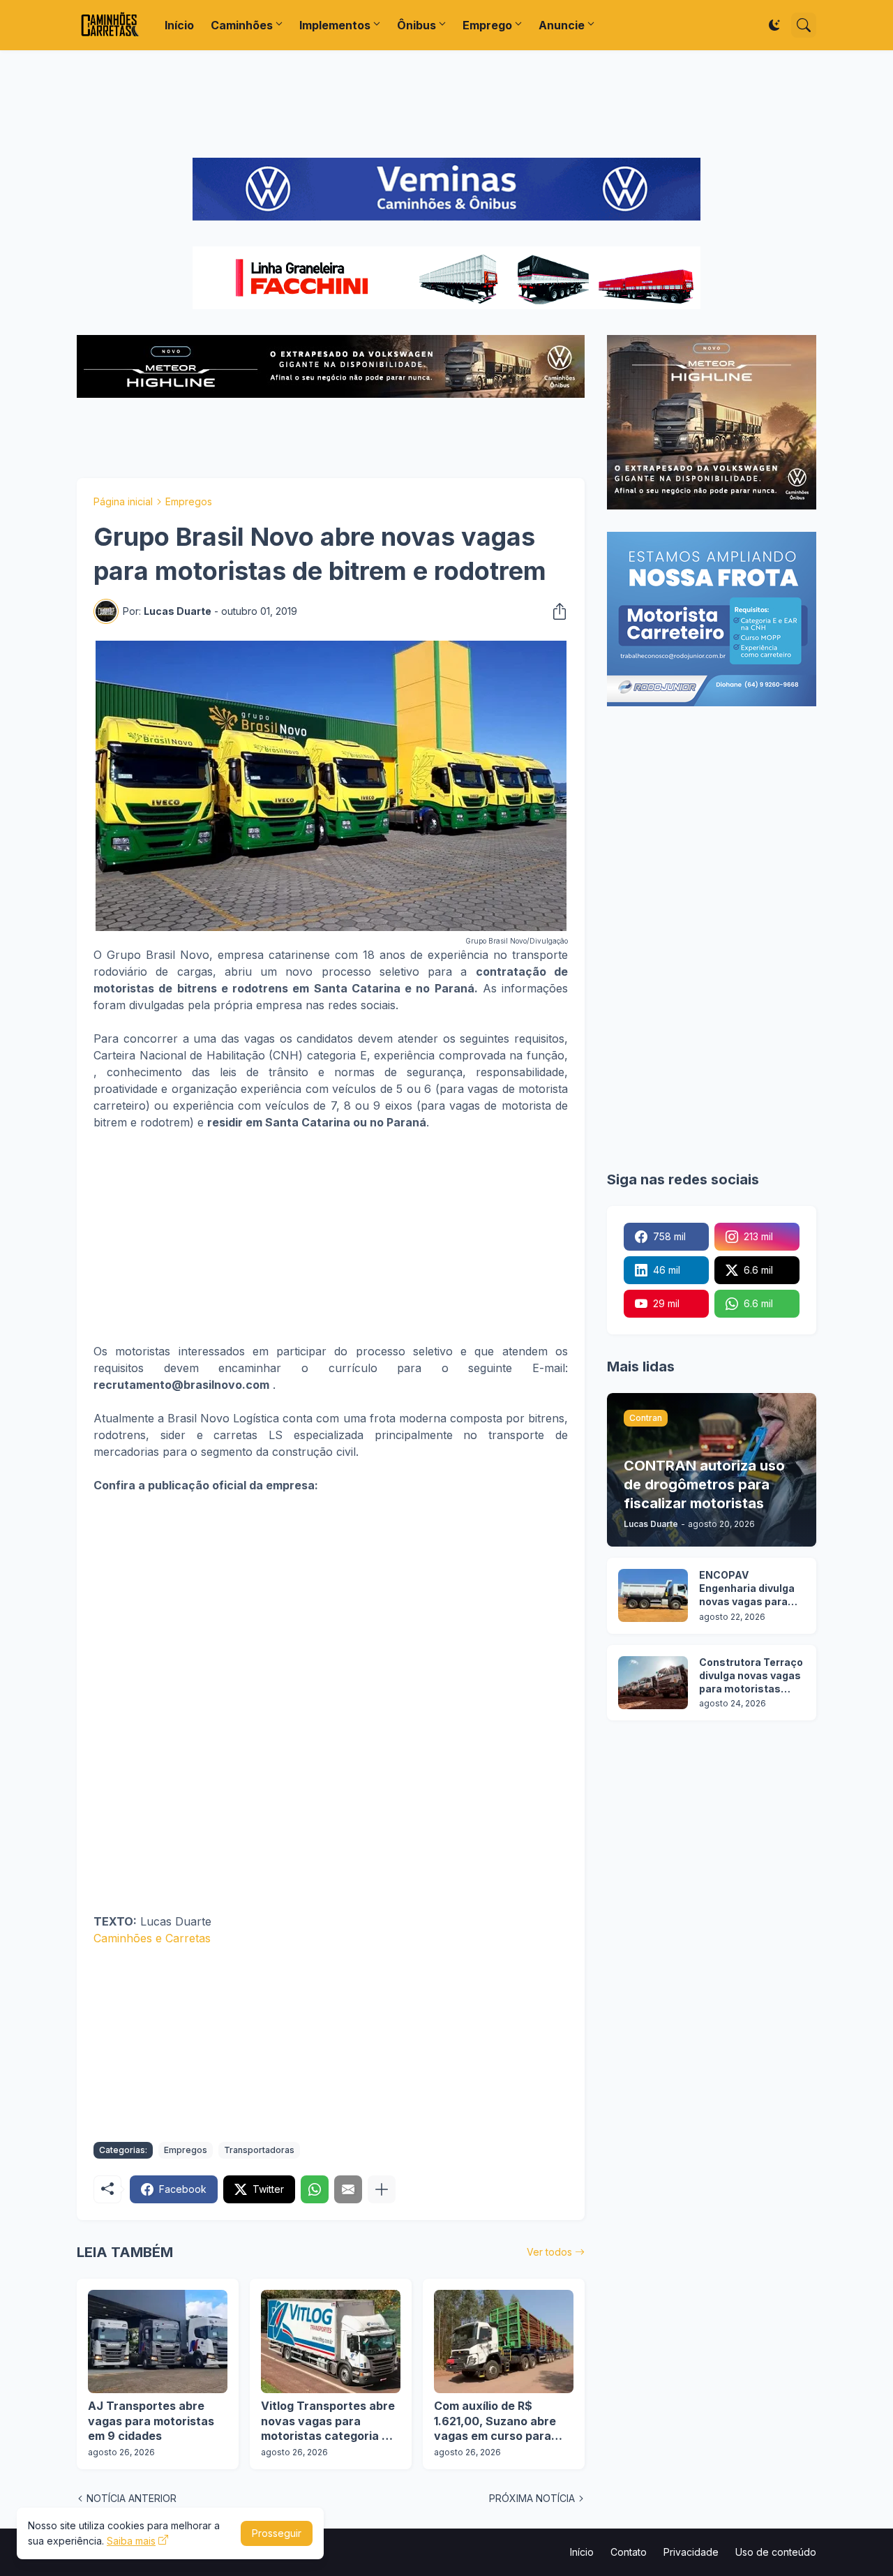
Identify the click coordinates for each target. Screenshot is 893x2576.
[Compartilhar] (555, 611)
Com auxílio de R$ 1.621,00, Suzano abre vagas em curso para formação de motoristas (501, 2421)
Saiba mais (131, 2541)
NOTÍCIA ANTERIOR (132, 2498)
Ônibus (417, 25)
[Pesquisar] (804, 25)
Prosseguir (277, 2533)
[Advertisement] (446, 104)
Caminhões (242, 25)
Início (179, 25)
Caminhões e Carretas (152, 1938)
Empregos (189, 501)
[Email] (348, 2189)
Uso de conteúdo (776, 2552)
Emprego (487, 25)
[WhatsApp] (315, 2189)
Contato (629, 2552)
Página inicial (123, 501)
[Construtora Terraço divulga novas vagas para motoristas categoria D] (653, 1683)
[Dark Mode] (774, 25)
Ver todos (549, 2252)
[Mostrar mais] (382, 2189)
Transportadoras (259, 2150)
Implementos (335, 25)
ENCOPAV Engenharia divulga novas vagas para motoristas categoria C (747, 1589)
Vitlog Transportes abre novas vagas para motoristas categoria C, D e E (328, 2421)
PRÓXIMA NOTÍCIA (532, 2498)
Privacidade (691, 2552)
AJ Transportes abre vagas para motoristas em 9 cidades (151, 2421)
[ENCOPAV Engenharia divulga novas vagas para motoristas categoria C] (653, 1595)
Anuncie (562, 25)
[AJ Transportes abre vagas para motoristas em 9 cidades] (158, 2342)
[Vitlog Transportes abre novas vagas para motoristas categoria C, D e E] (331, 2342)
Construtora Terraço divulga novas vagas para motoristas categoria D (751, 1676)
